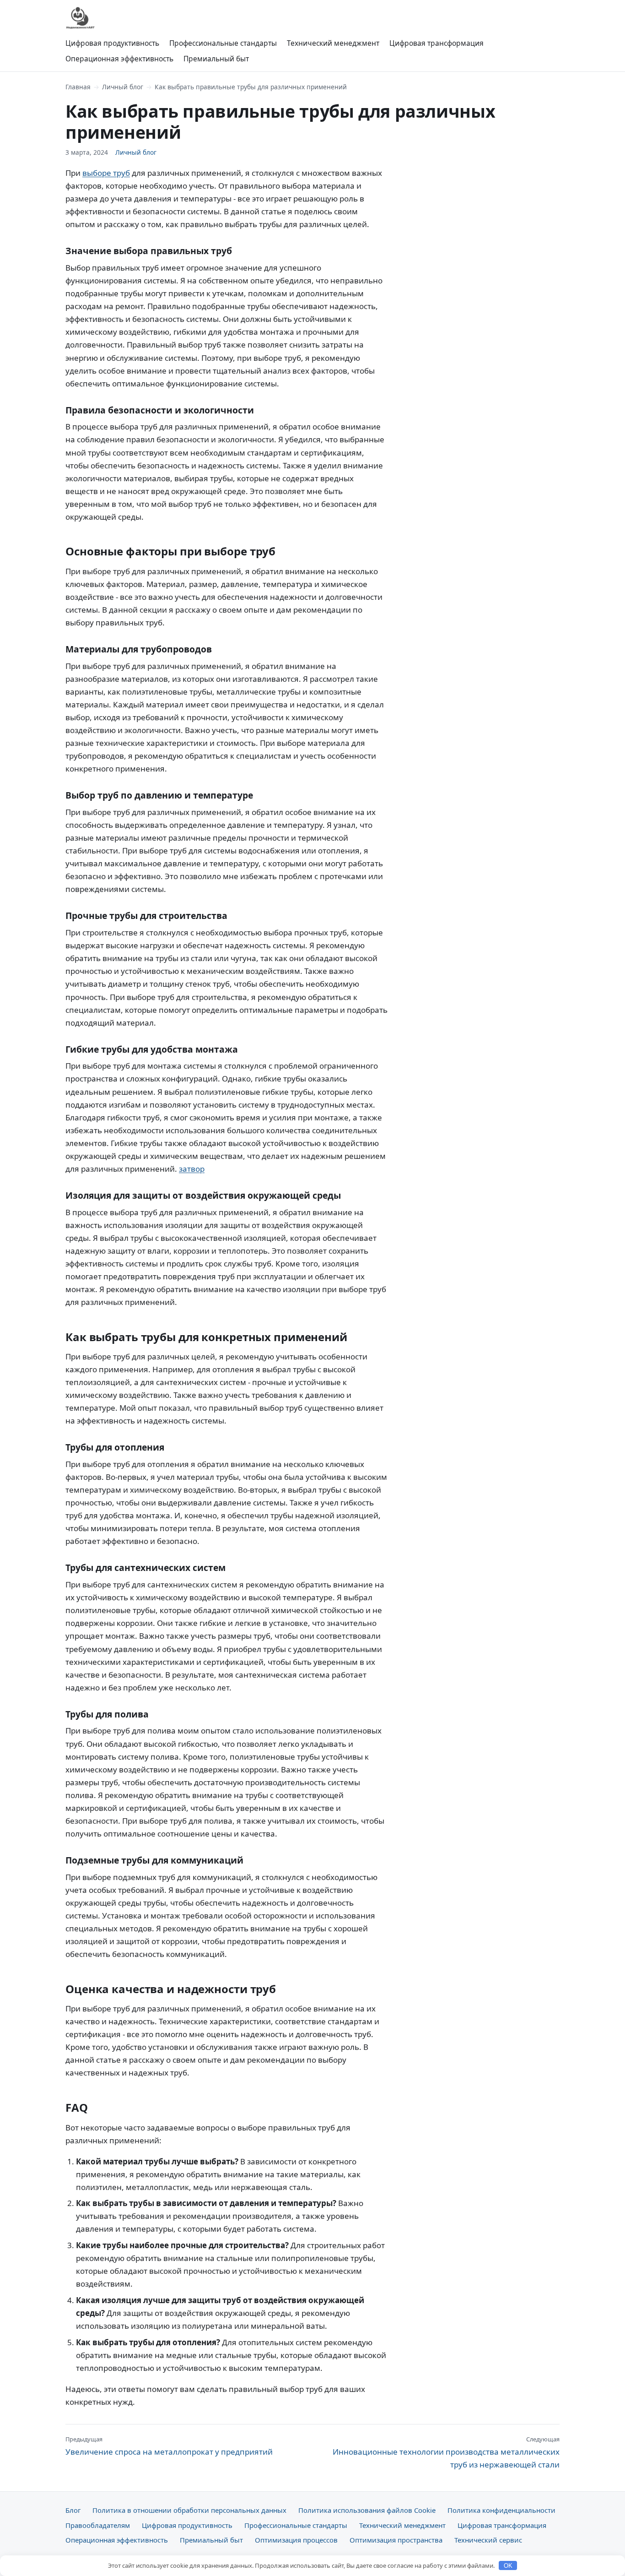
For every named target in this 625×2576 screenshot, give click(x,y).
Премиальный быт (216, 59)
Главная (78, 87)
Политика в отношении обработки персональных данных (189, 2510)
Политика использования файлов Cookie (367, 2510)
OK (508, 2566)
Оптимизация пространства (396, 2540)
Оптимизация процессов (296, 2540)
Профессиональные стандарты (223, 43)
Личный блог (123, 87)
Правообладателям (98, 2525)
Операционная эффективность (119, 59)
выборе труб (106, 173)
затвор (192, 1169)
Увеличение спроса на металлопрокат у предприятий (169, 2446)
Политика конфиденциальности (501, 2510)
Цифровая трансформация (436, 43)
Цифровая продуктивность (112, 43)
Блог (73, 2510)
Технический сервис (488, 2540)
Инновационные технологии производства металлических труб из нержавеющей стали (446, 2452)
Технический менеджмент (333, 43)
